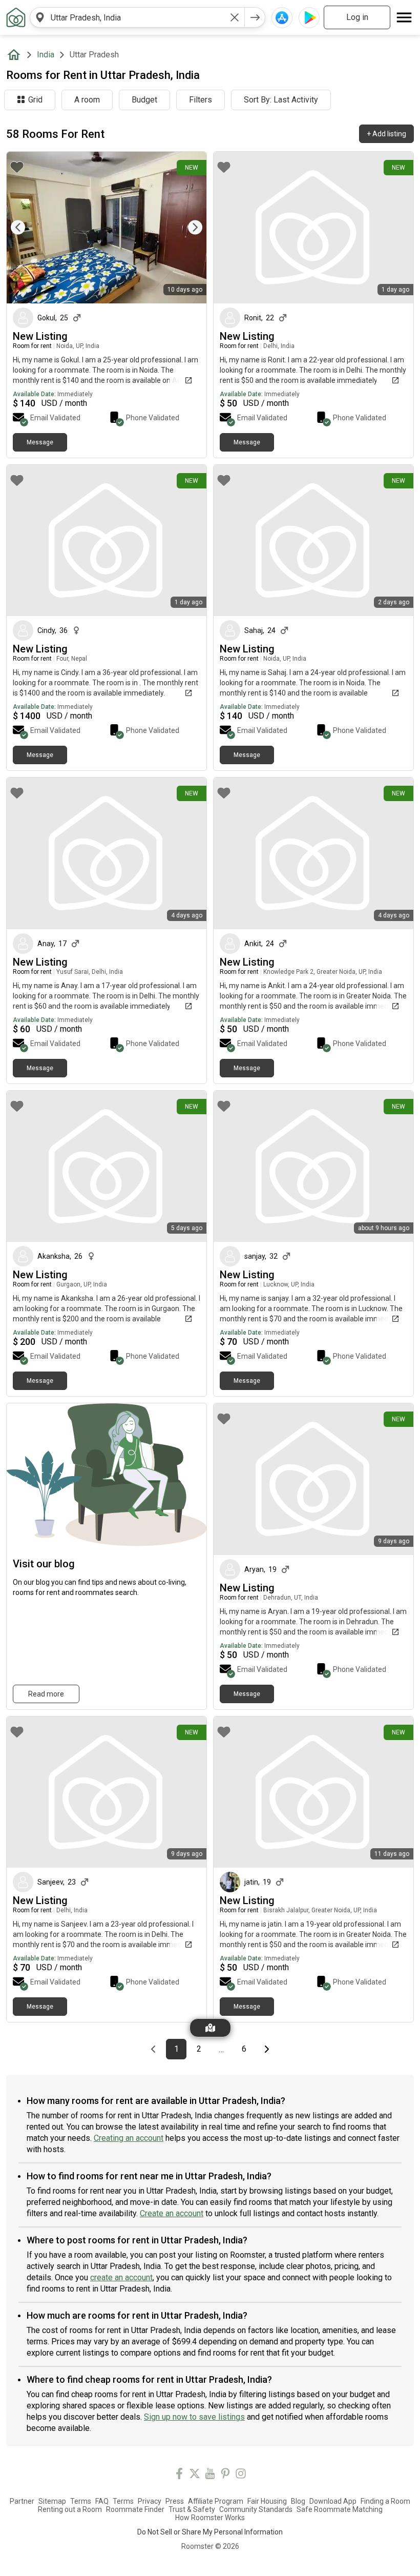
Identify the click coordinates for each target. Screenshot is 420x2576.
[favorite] (17, 167)
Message (40, 442)
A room (87, 100)
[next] (255, 17)
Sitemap (52, 2501)
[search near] (40, 17)
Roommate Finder (135, 2509)
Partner (22, 2501)
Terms (81, 2501)
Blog (298, 2501)
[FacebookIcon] (179, 2475)
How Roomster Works (210, 2518)
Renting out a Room (70, 2509)
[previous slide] (26, 227)
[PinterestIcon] (225, 2475)
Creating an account (129, 2138)
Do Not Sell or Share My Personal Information (210, 2532)
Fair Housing (267, 2501)
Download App (333, 2501)
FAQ (102, 2501)
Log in (357, 17)
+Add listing (386, 134)
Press (175, 2501)
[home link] (16, 17)
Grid (35, 100)
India (46, 55)
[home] (16, 55)
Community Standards (256, 2509)
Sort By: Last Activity (281, 100)
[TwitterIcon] (195, 2475)
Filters (201, 100)
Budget (144, 100)
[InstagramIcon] (241, 2475)
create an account (121, 2277)
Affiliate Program (216, 2501)
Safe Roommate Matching (340, 2509)
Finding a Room (385, 2501)
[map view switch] (210, 2028)
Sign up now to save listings (194, 2417)
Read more (46, 1694)
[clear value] (235, 17)
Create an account (172, 2213)
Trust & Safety (192, 2509)
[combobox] (137, 17)
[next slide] (187, 227)
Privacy (150, 2501)
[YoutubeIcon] (210, 2475)
